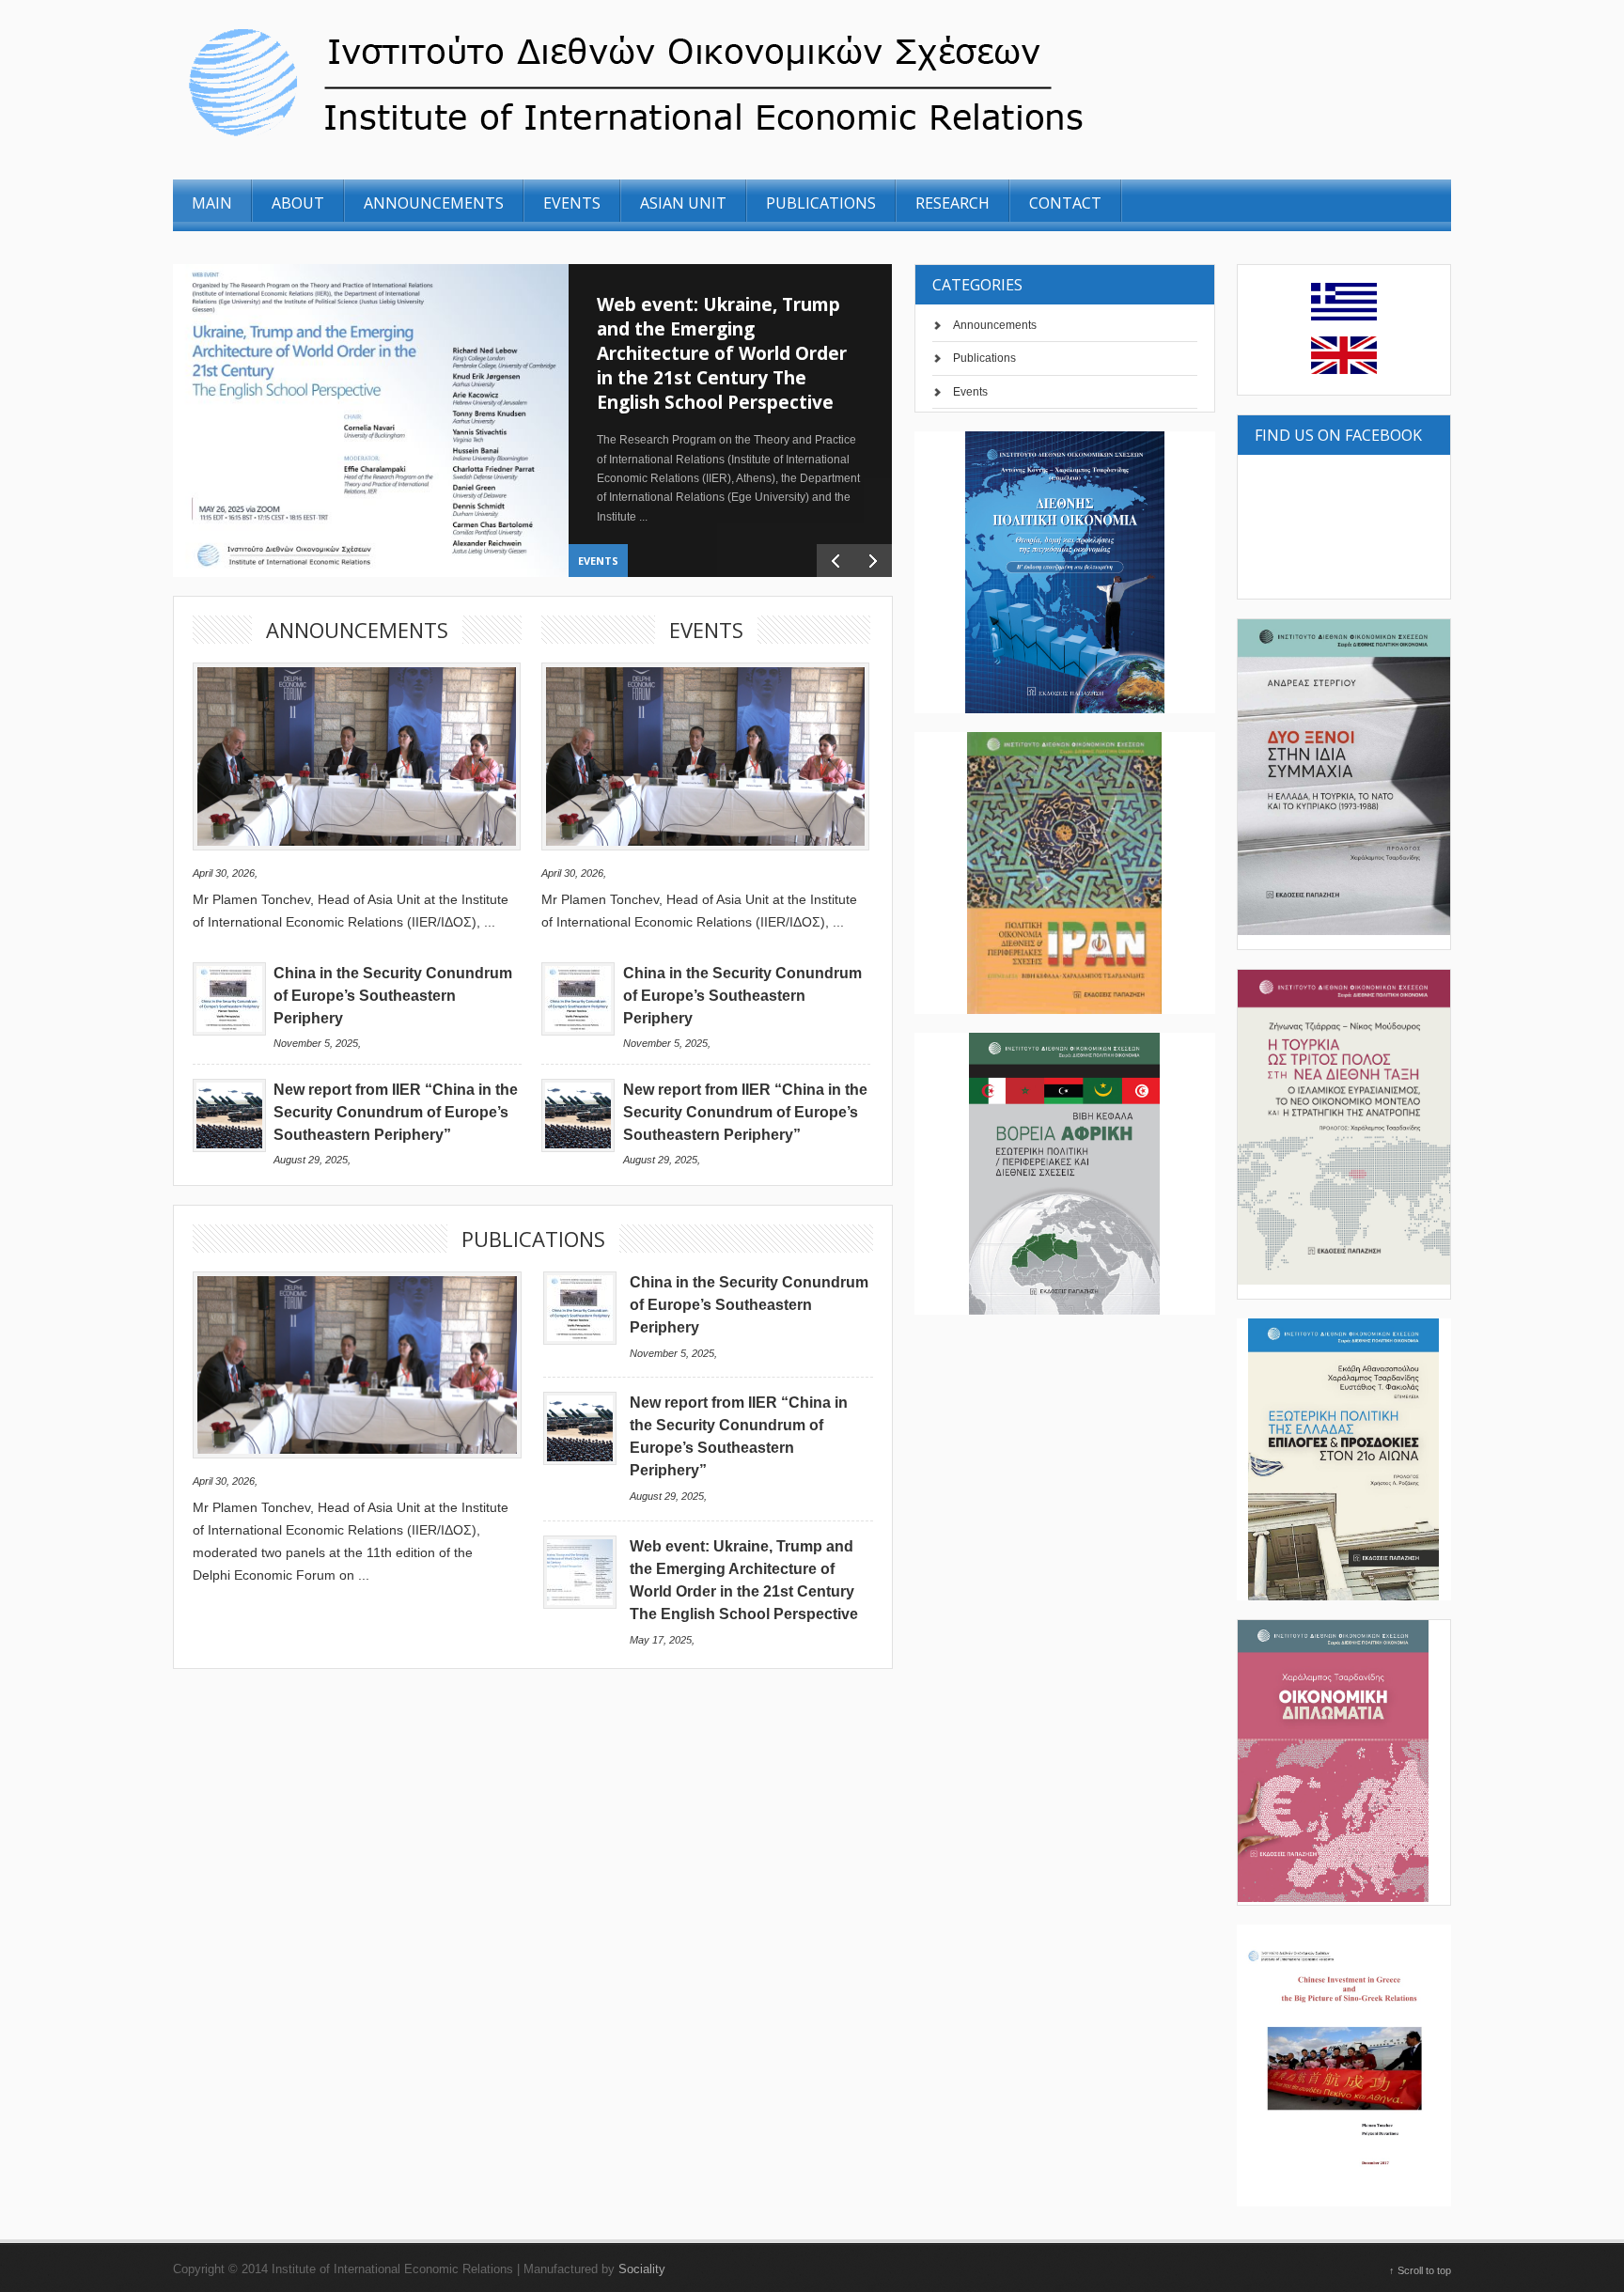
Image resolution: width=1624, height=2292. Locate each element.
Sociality (642, 2269)
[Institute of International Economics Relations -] (740, 139)
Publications (984, 358)
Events (598, 561)
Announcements (995, 325)
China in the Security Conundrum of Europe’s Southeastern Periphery (393, 996)
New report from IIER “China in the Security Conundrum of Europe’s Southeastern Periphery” (396, 1112)
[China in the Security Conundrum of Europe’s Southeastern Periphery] (229, 1031)
